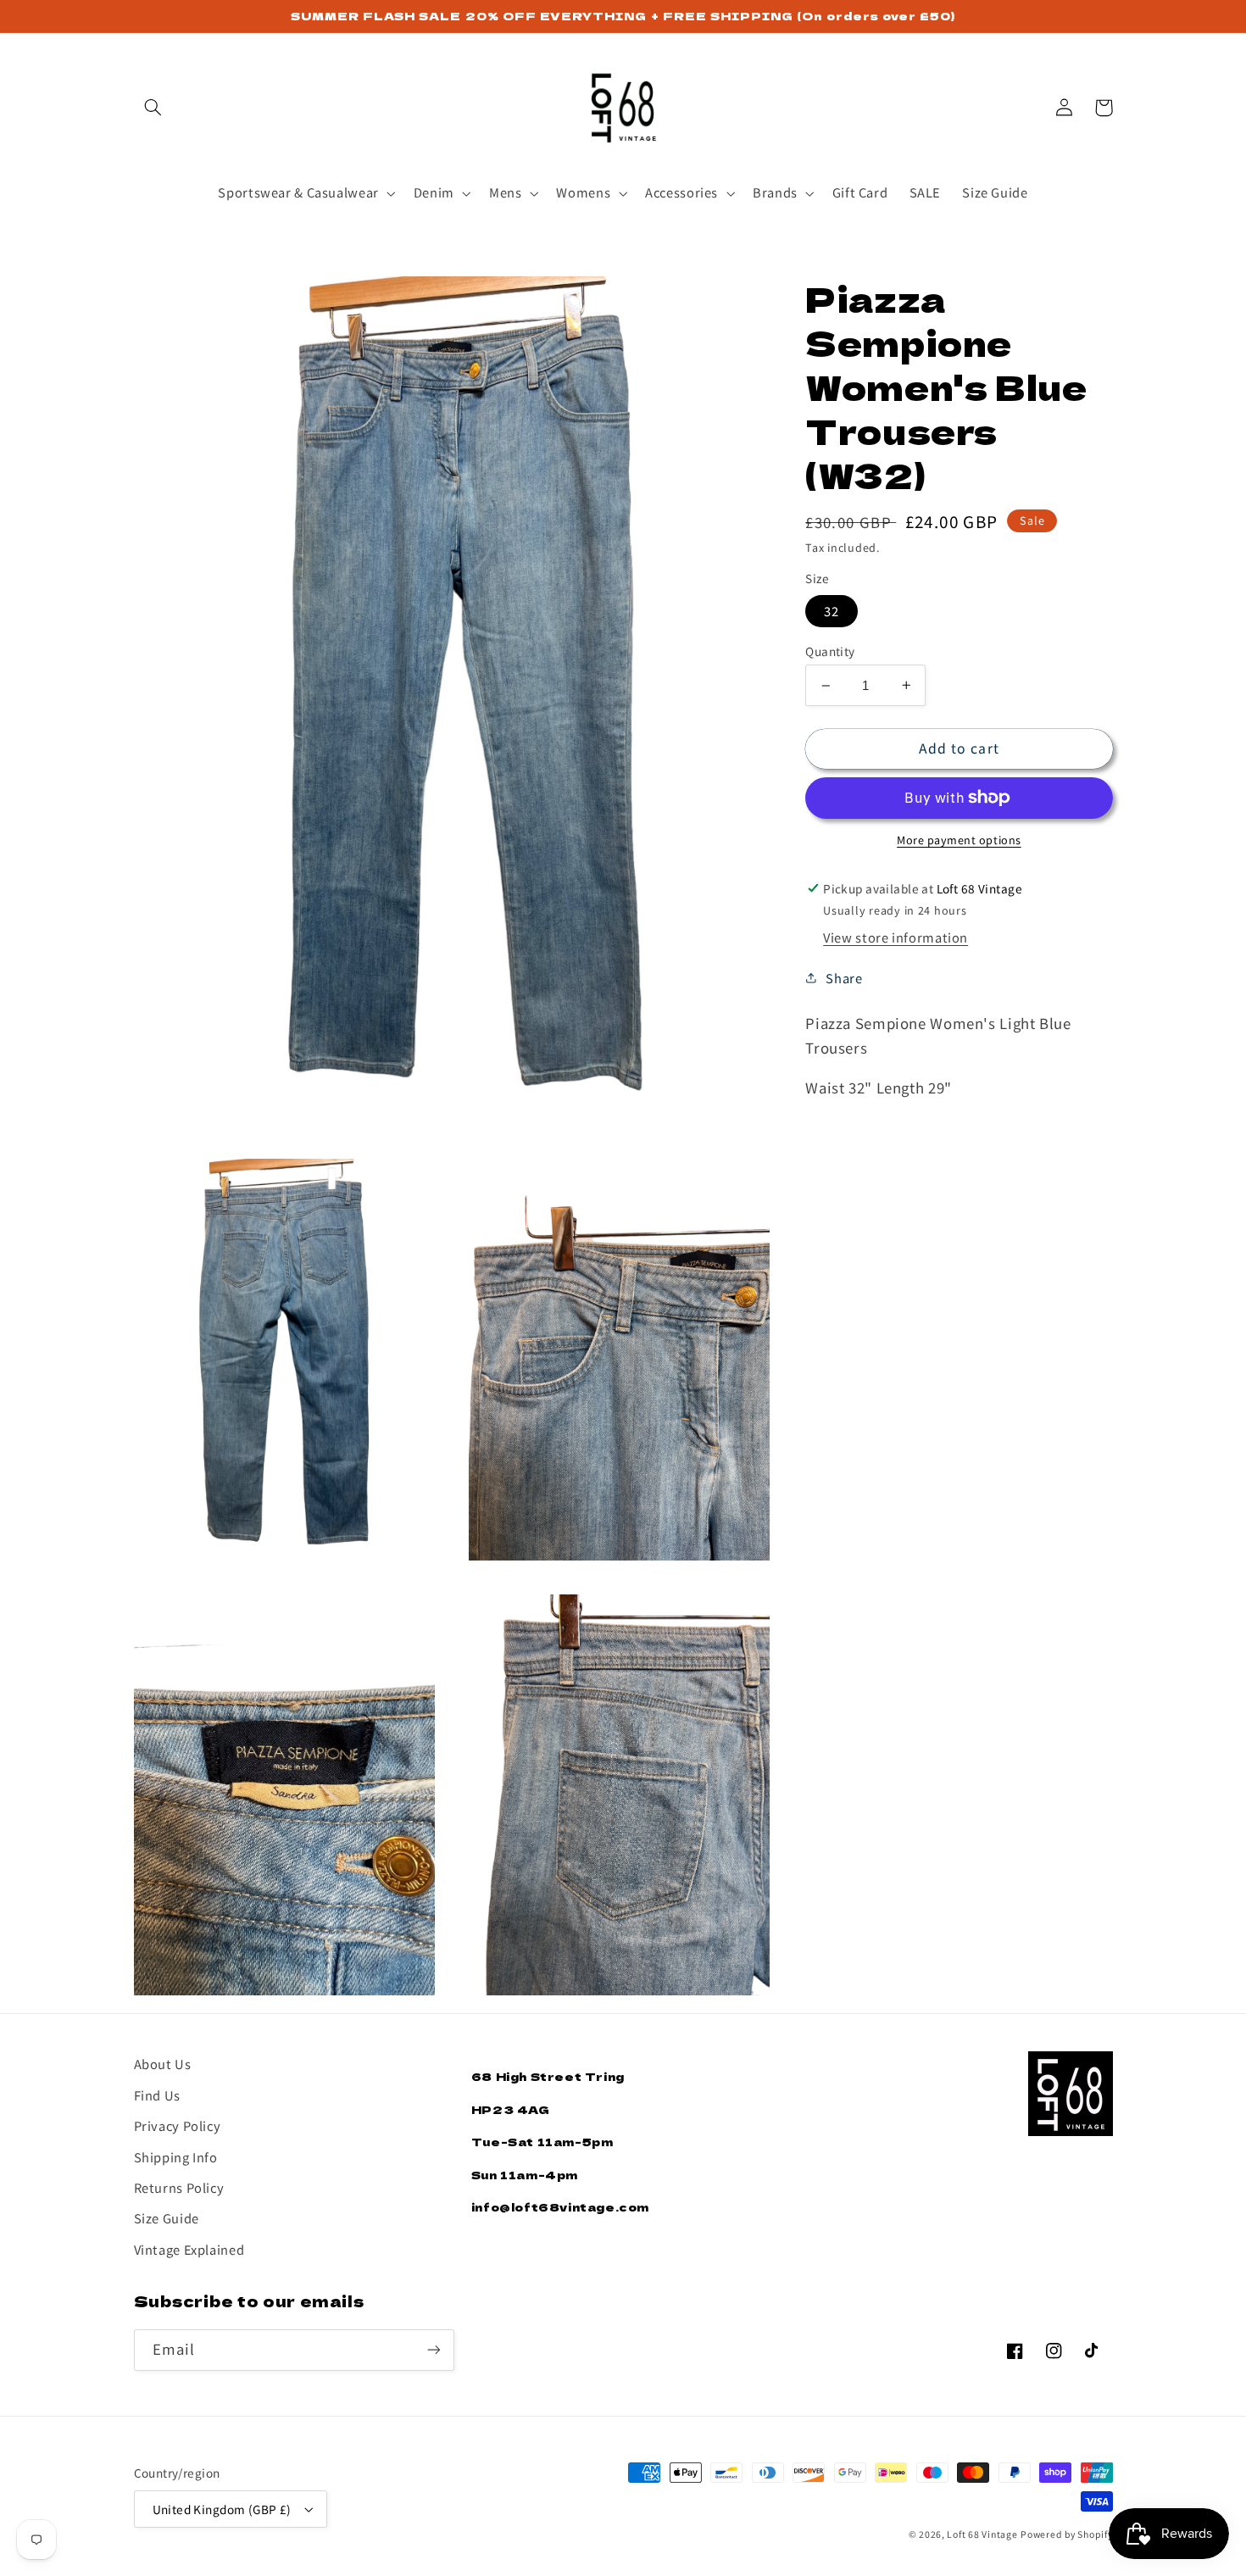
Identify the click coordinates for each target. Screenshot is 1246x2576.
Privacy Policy (178, 2125)
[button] (153, 108)
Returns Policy (179, 2187)
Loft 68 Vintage (982, 2534)
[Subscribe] (433, 2350)
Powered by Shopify (1066, 2534)
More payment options (959, 840)
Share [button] (844, 978)
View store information (896, 937)
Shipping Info (176, 2157)
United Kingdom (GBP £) (222, 2509)
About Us (163, 2064)
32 (832, 611)
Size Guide (167, 2218)
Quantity (830, 651)
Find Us (157, 2095)
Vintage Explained (189, 2249)
